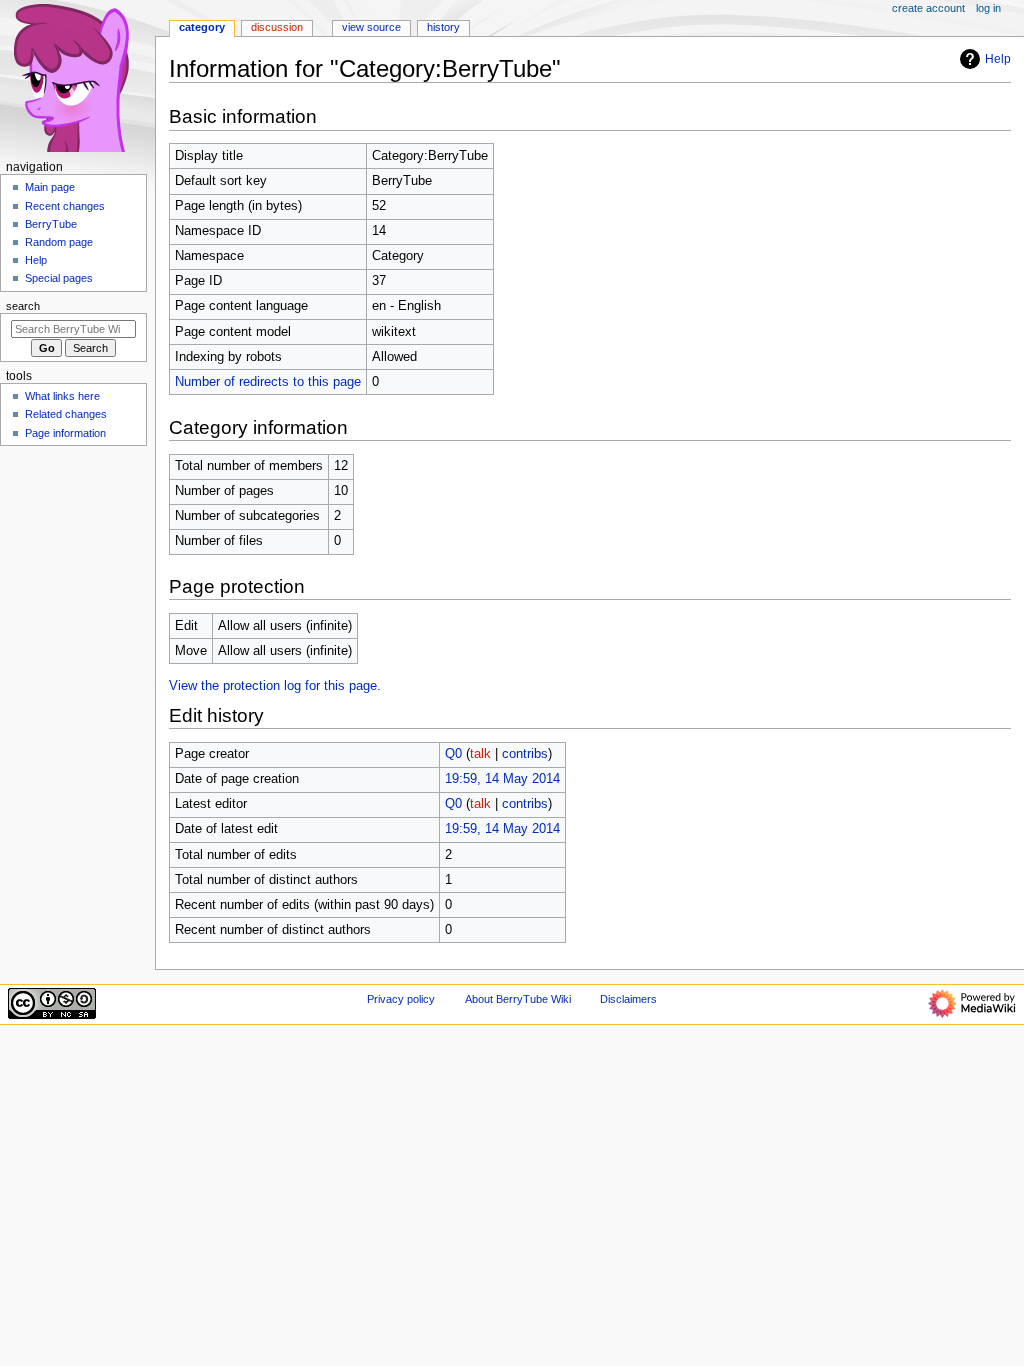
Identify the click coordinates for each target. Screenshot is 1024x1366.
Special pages (59, 278)
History (443, 27)
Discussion (277, 27)
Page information (65, 433)
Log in (988, 8)
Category (202, 27)
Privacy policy (401, 999)
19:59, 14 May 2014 (502, 779)
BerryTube (51, 224)
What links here (62, 396)
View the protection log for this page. (275, 686)
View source (371, 27)
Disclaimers (628, 999)
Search (23, 306)
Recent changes (65, 206)
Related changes (66, 414)
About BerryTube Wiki (518, 999)
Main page (50, 187)
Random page (59, 242)
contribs (525, 754)
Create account (928, 8)
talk (480, 754)
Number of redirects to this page (268, 382)
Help (998, 59)
